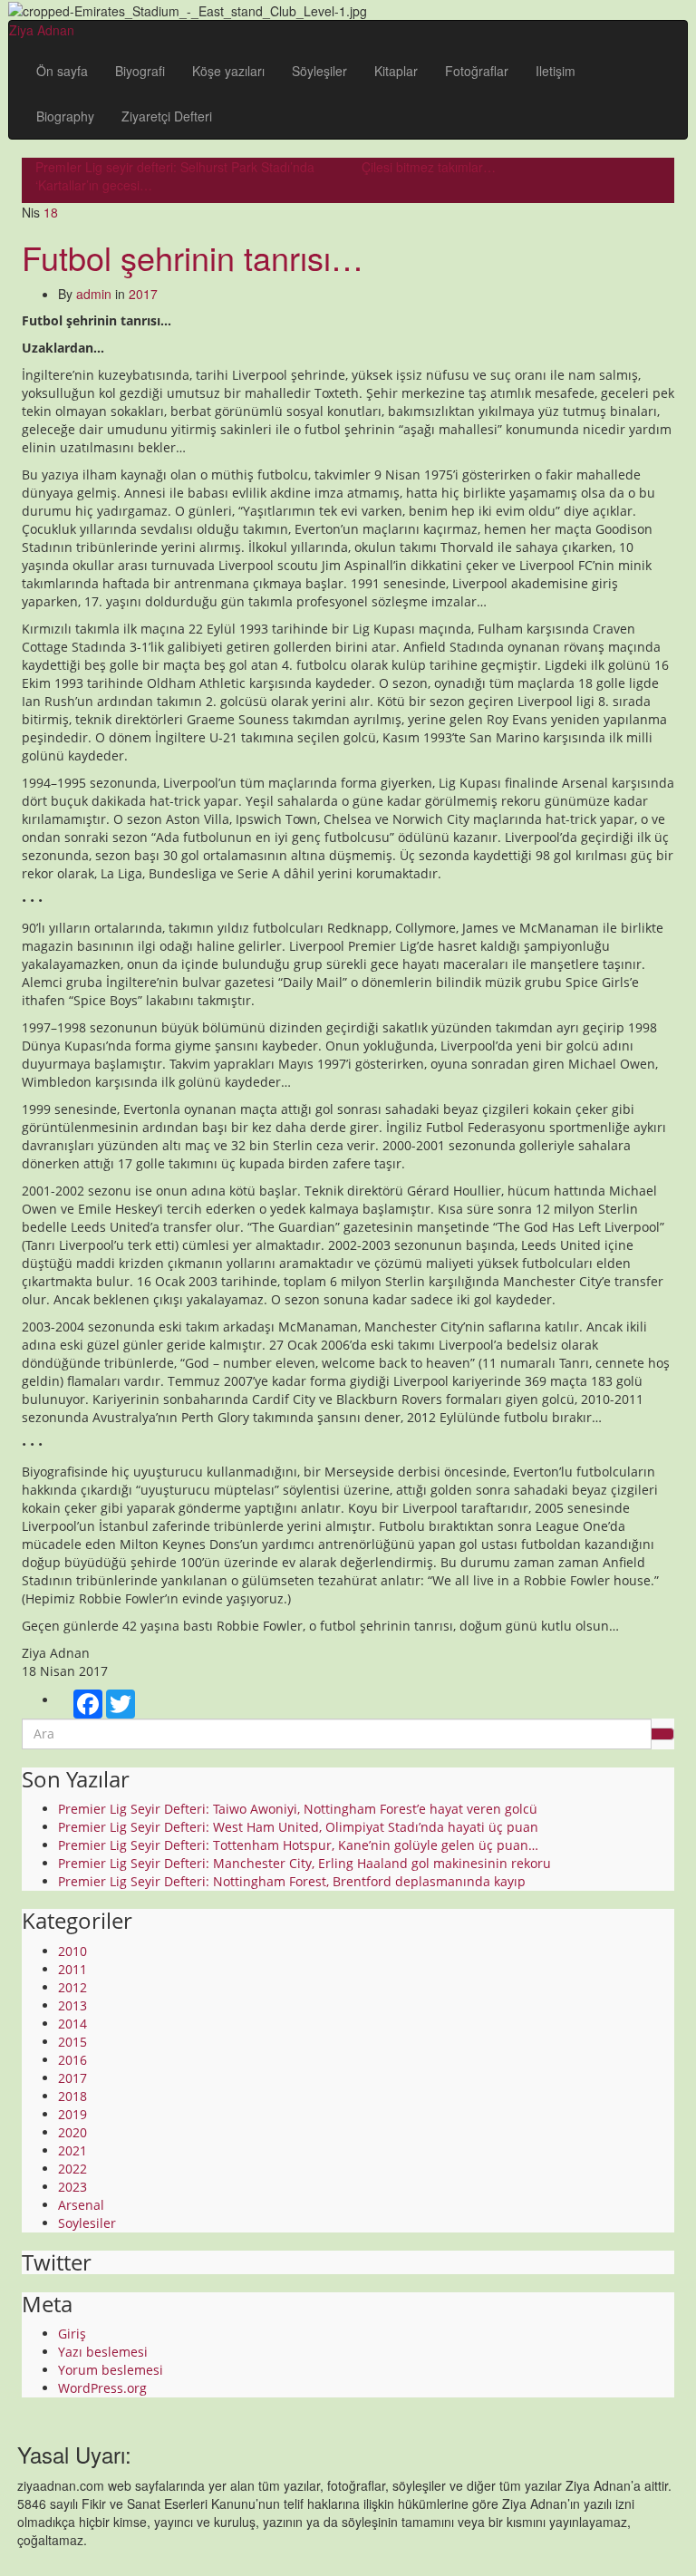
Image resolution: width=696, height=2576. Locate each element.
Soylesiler (87, 2223)
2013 (72, 2005)
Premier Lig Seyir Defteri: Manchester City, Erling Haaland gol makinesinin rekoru (304, 1863)
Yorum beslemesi (111, 2370)
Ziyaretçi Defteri (167, 116)
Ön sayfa (62, 71)
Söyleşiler (319, 71)
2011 (72, 1969)
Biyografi (140, 71)
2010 (72, 1951)
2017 (143, 294)
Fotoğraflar (477, 71)
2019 (72, 2114)
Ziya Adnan (42, 30)
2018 (72, 2096)
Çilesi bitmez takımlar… (429, 167)
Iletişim (556, 71)
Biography (65, 116)
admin (94, 294)
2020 (72, 2132)
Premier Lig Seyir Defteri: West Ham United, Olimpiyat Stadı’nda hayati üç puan (298, 1827)
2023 (72, 2187)
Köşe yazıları (228, 71)
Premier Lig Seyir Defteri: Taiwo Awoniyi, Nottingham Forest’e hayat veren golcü (298, 1809)
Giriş (72, 2334)
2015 (72, 2042)
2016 (72, 2060)
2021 (72, 2150)
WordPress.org (102, 2388)
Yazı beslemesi (103, 2352)
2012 (72, 1987)
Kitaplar (396, 71)
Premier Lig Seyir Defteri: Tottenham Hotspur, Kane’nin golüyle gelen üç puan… (298, 1845)
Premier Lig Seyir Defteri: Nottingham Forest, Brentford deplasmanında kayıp (292, 1881)
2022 (72, 2169)
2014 (72, 2024)
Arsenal (81, 2205)
